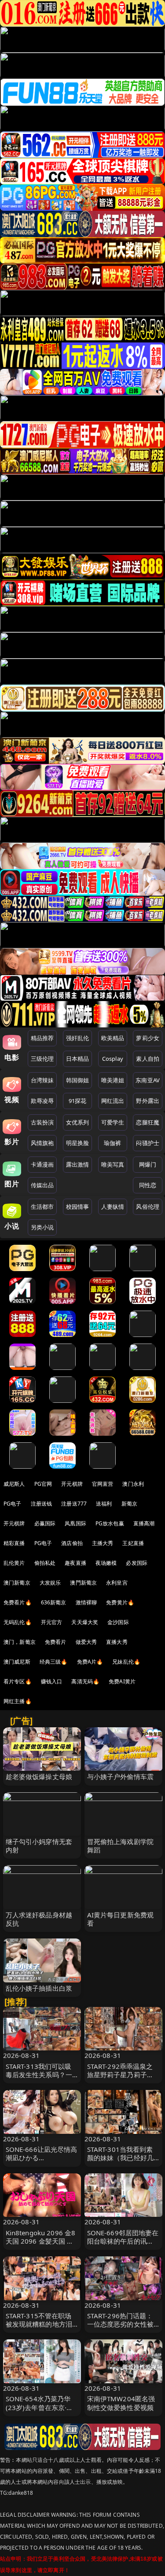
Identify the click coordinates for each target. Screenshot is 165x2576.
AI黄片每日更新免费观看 (121, 1919)
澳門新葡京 (83, 1583)
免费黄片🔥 (120, 1602)
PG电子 (13, 1504)
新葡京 (129, 1504)
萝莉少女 (148, 1038)
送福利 (104, 1504)
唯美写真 (113, 1164)
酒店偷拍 (72, 1543)
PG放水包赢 (110, 1523)
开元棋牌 (72, 1484)
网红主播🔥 (18, 1701)
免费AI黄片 (122, 1681)
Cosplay (113, 1059)
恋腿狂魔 (148, 1122)
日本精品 (78, 1059)
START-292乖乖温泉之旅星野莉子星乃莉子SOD (120, 2075)
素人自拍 (148, 1059)
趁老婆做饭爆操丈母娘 (39, 1776)
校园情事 (78, 1207)
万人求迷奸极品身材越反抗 (39, 1919)
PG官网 (43, 1484)
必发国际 (137, 1563)
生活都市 (42, 1207)
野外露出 (148, 1101)
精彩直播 (14, 1543)
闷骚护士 (148, 1143)
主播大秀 (103, 1543)
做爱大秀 (86, 1642)
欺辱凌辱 (42, 1101)
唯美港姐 (113, 1080)
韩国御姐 (78, 1080)
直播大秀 (117, 1642)
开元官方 (52, 1622)
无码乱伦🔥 (18, 1622)
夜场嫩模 (106, 1563)
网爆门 (148, 1164)
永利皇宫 (117, 1583)
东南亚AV (148, 1080)
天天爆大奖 (85, 1622)
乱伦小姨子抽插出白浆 (39, 1988)
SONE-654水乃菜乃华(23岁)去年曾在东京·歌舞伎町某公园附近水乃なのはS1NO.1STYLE (40, 2411)
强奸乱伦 (78, 1038)
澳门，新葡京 (20, 1642)
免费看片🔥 (18, 1602)
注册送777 (74, 1504)
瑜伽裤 (112, 1143)
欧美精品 (113, 1038)
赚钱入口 (52, 1681)
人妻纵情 (113, 1207)
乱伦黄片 (14, 1563)
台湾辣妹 (42, 1080)
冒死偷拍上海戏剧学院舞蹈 (121, 1846)
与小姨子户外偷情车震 (121, 1776)
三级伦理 (42, 1059)
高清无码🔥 (85, 1681)
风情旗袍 (42, 1143)
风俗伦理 (148, 1207)
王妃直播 (133, 1543)
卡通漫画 (42, 1164)
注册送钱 (42, 1504)
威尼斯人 (14, 1484)
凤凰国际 (75, 1523)
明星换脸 (78, 1143)
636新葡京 (54, 1602)
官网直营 (103, 1484)
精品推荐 (42, 1038)
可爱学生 (113, 1122)
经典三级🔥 (54, 1662)
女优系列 (78, 1122)
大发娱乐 (50, 1583)
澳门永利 (133, 1484)
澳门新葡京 (17, 1583)
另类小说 (42, 1227)
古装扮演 (42, 1122)
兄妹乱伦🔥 (126, 1662)
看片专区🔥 (18, 1681)
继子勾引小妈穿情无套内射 (39, 1846)
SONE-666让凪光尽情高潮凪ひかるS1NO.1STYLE (42, 2158)
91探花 (78, 1101)
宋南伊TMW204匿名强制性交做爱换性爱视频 (121, 2403)
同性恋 (148, 1185)
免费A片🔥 (90, 1662)
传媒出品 (42, 1185)
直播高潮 (144, 1523)
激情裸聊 (86, 1602)
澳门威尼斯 (17, 1662)
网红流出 (113, 1101)
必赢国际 (45, 1523)
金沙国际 (118, 1622)
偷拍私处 (45, 1563)
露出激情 (78, 1164)
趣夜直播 (75, 1563)
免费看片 (56, 1642)
